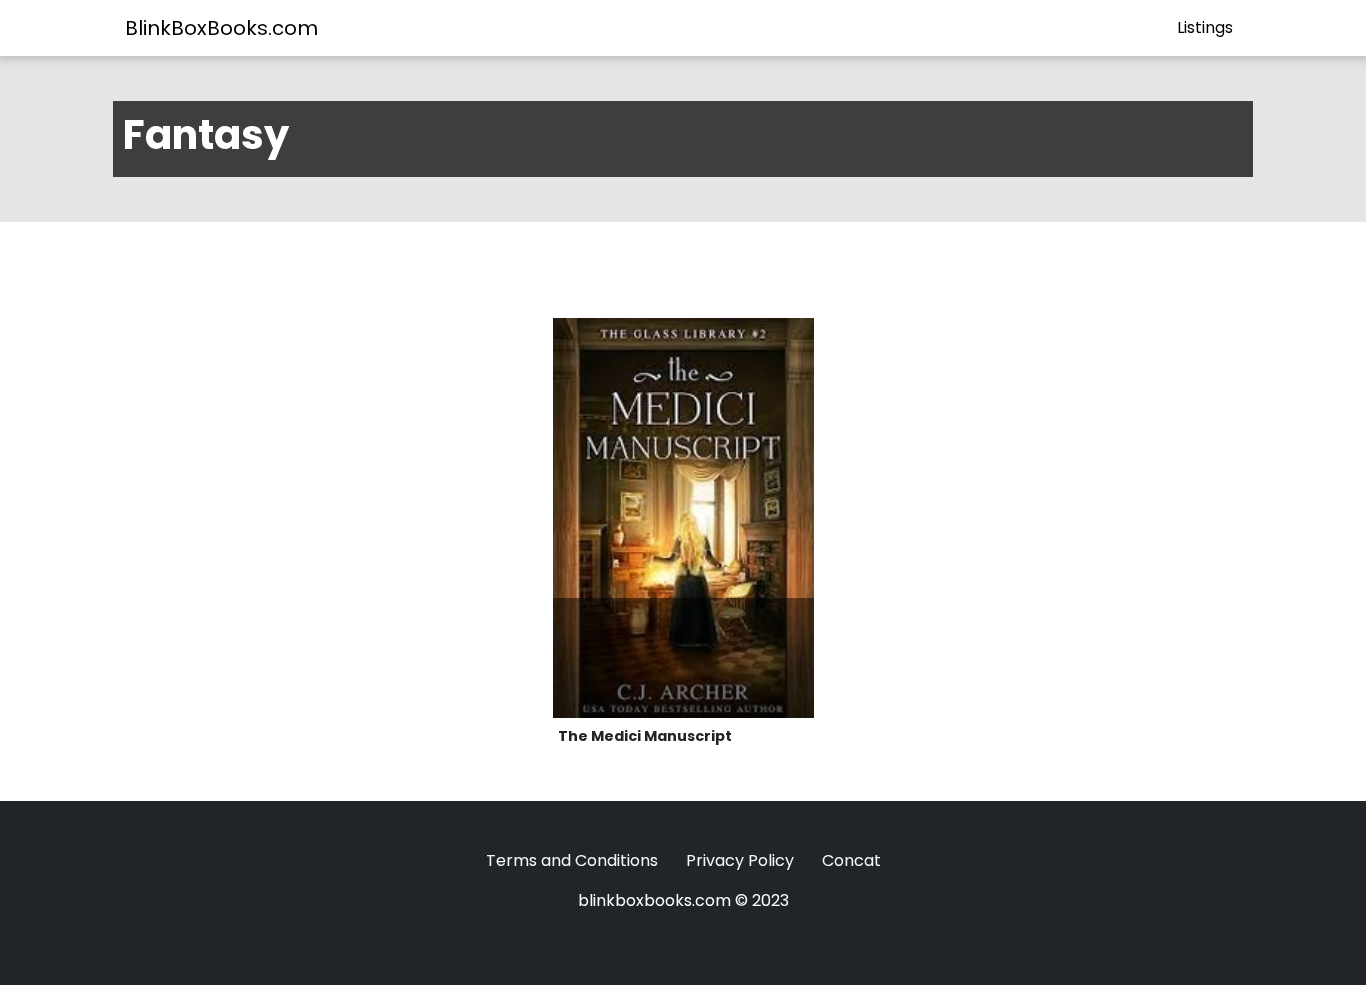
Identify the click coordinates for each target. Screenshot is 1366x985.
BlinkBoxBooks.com (221, 28)
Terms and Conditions (572, 860)
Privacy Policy (740, 860)
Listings (1205, 27)
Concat (851, 860)
